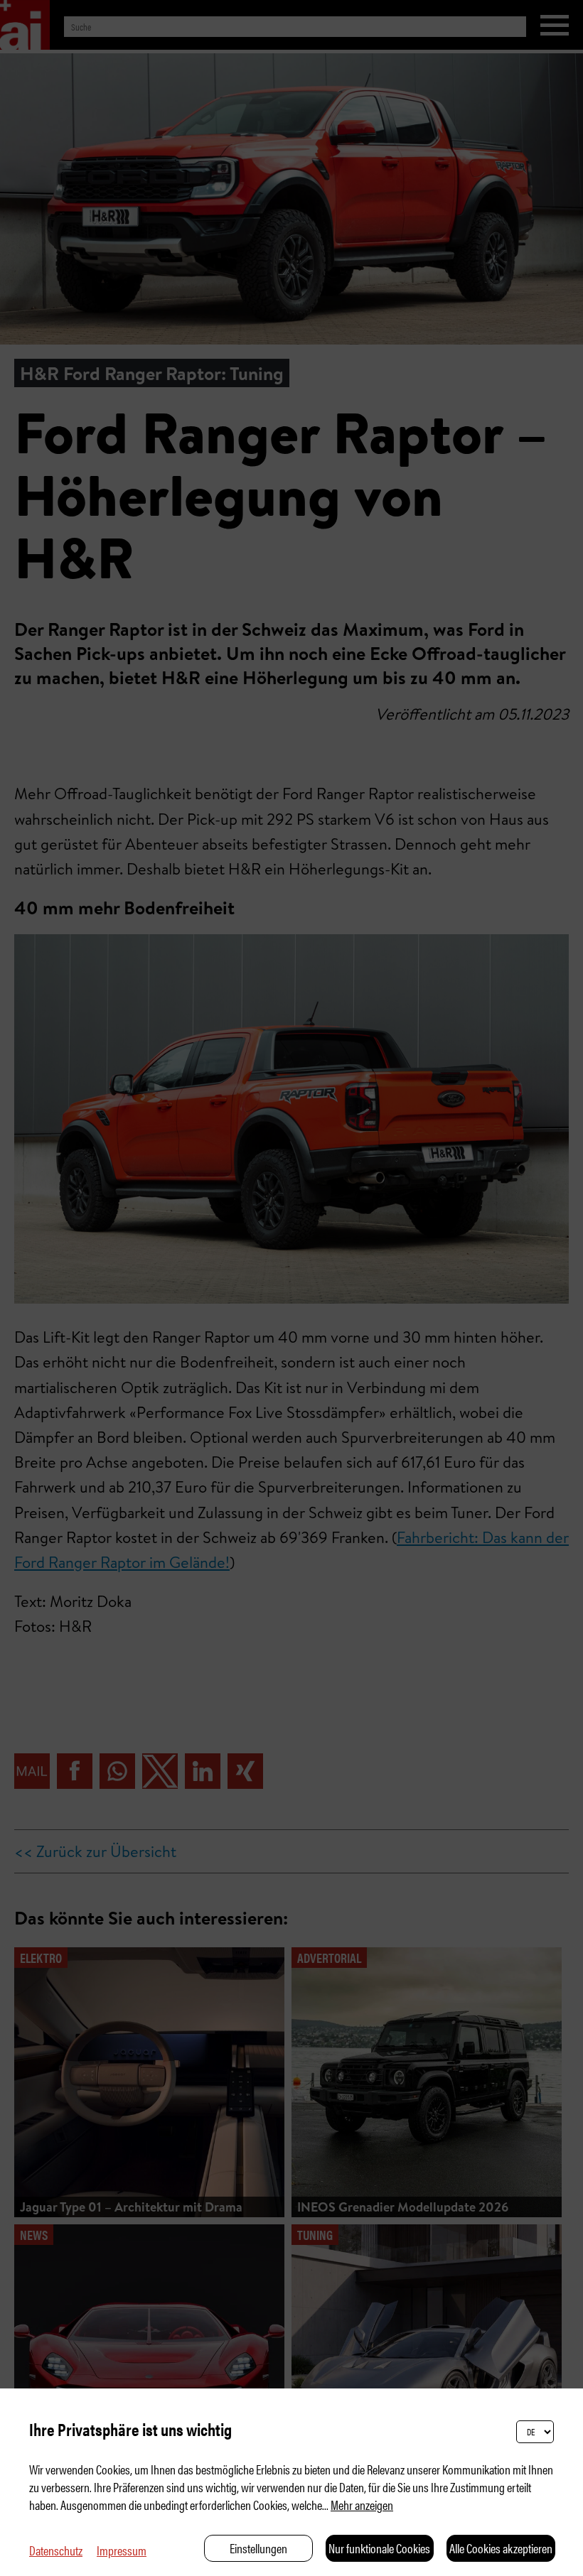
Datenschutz (56, 2550)
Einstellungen (258, 2548)
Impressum (122, 2550)
